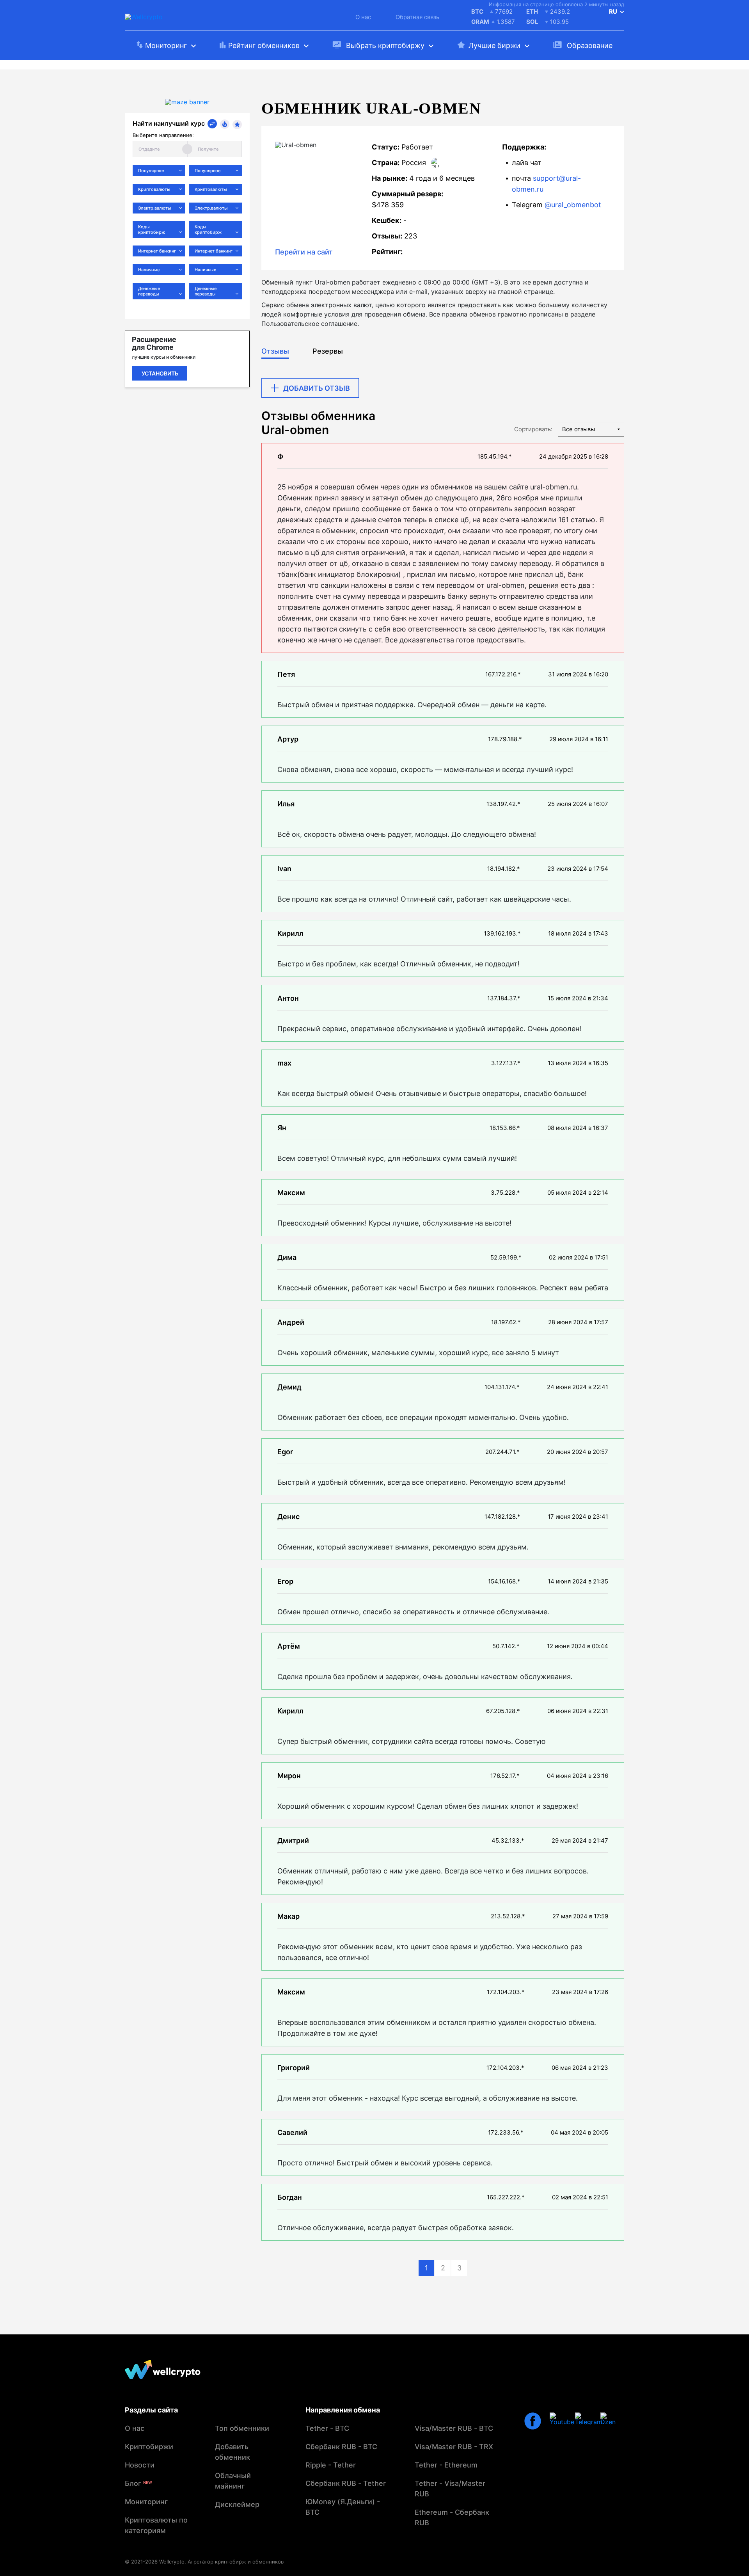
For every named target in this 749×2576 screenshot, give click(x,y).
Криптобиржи (149, 2447)
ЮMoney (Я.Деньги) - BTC (343, 2507)
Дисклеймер (237, 2504)
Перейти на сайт (304, 252)
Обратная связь (417, 17)
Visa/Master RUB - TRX (454, 2447)
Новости (140, 2465)
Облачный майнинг (233, 2481)
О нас (363, 17)
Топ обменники (242, 2428)
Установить (160, 373)
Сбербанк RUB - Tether (346, 2483)
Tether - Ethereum (446, 2465)
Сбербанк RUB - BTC (341, 2447)
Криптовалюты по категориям (156, 2525)
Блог (138, 2483)
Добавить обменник (233, 2452)
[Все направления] (212, 124)
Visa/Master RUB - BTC (454, 2428)
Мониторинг (146, 2502)
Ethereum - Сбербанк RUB (452, 2517)
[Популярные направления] (225, 124)
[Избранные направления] (237, 125)
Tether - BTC (327, 2428)
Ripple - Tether (331, 2465)
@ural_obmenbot (573, 205)
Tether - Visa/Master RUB (450, 2489)
